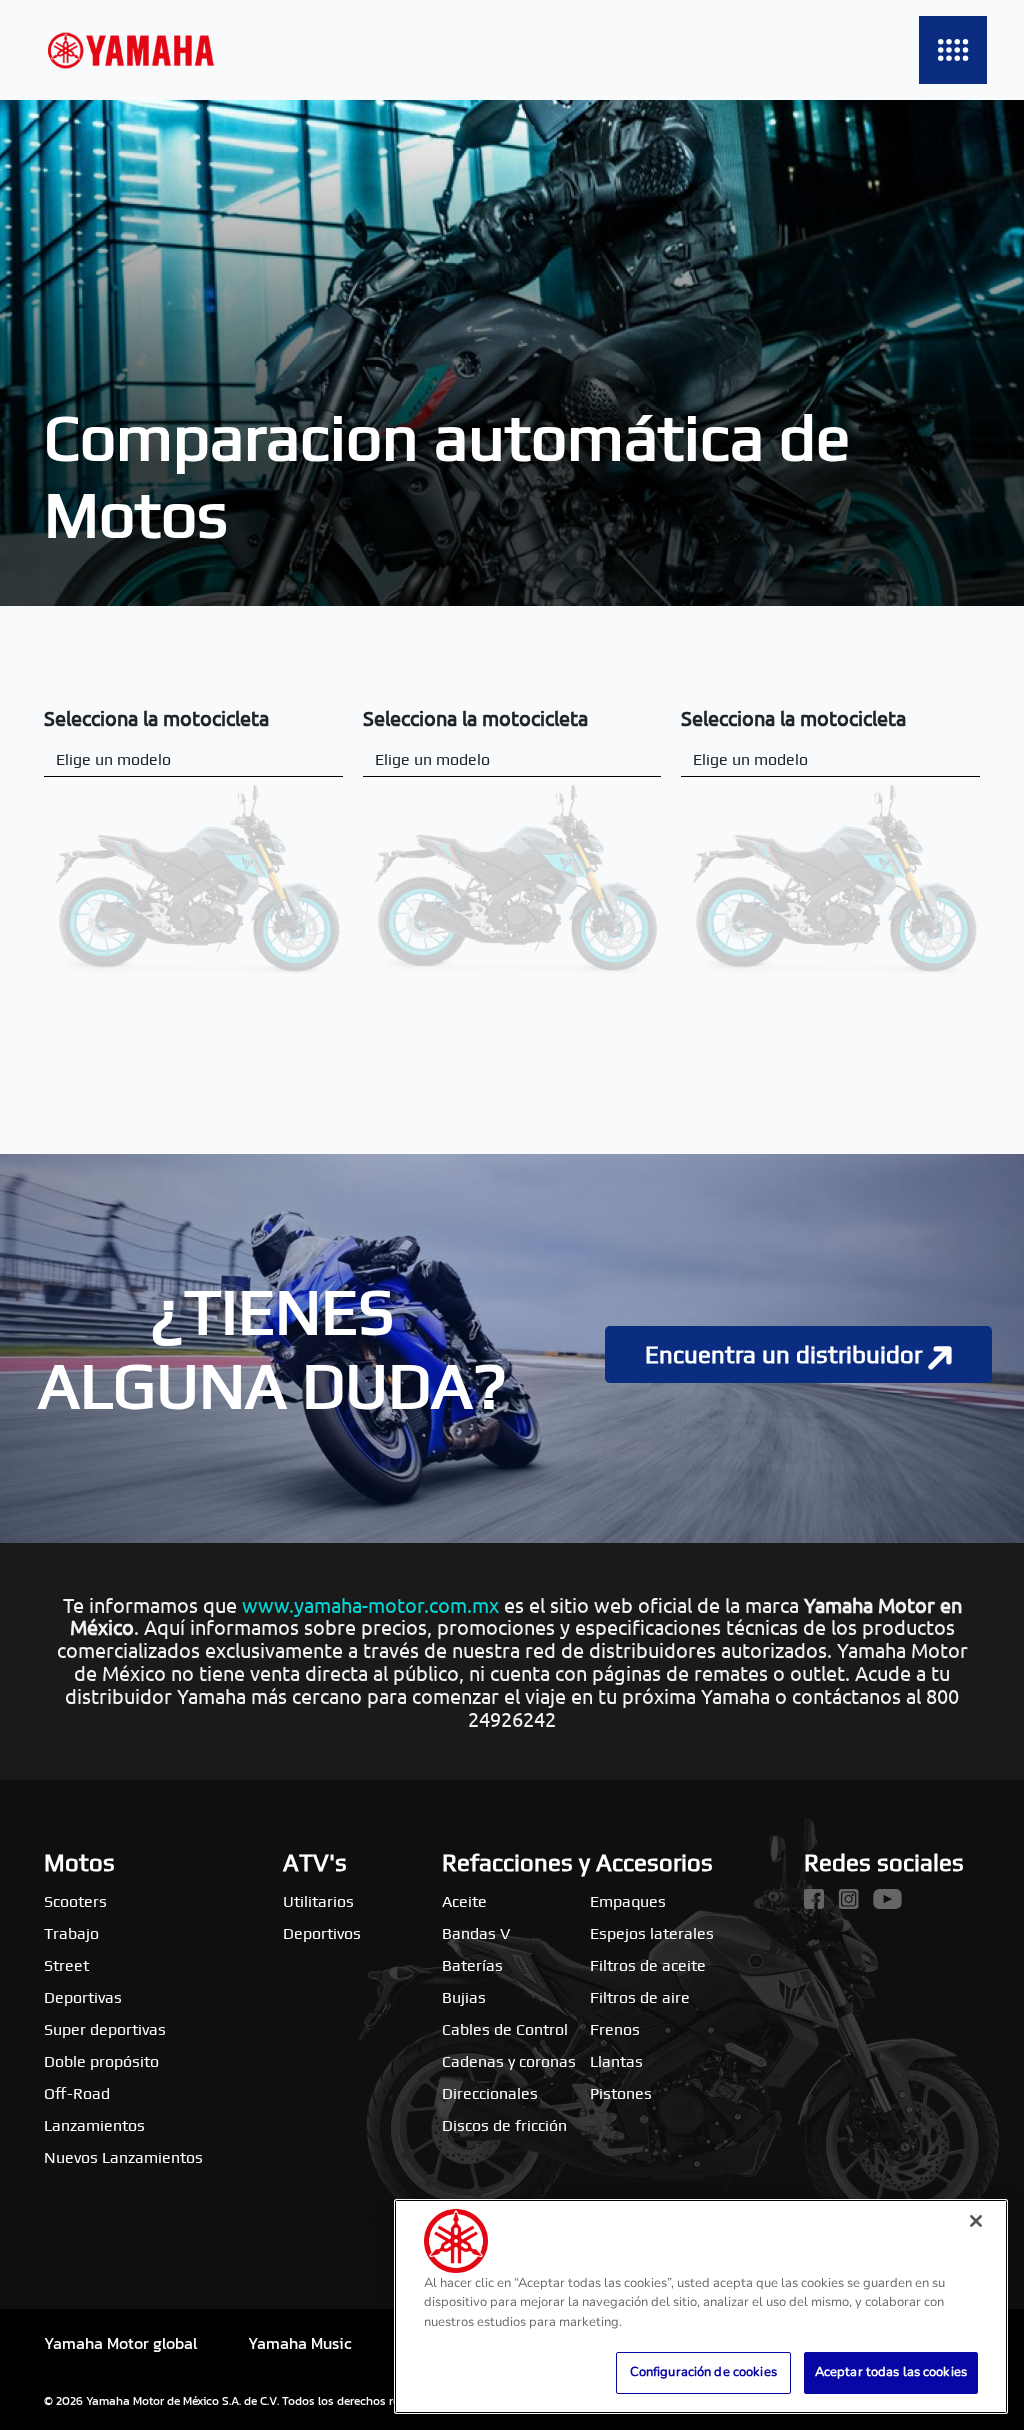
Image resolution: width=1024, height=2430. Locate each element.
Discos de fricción (504, 2125)
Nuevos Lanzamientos (123, 2157)
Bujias (464, 1997)
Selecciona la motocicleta (156, 717)
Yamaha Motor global (120, 2343)
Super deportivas (105, 2029)
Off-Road (77, 2093)
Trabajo (71, 1933)
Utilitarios (318, 1901)
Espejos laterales (652, 1933)
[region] (701, 2306)
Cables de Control (505, 2029)
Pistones (621, 2093)
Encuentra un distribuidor (786, 1354)
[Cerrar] (976, 2221)
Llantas (616, 2061)
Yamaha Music (300, 2343)
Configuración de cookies (703, 2372)
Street (66, 1965)
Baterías (472, 1965)
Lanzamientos (94, 2125)
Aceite (464, 1901)
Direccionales (490, 2093)
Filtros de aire (640, 1997)
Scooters (75, 1901)
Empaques (628, 1901)
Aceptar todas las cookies (891, 2372)
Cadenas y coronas (509, 2061)
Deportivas (83, 1997)
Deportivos (322, 1933)
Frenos (615, 2029)
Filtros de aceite (648, 1965)
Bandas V (476, 1933)
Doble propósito (101, 2061)
